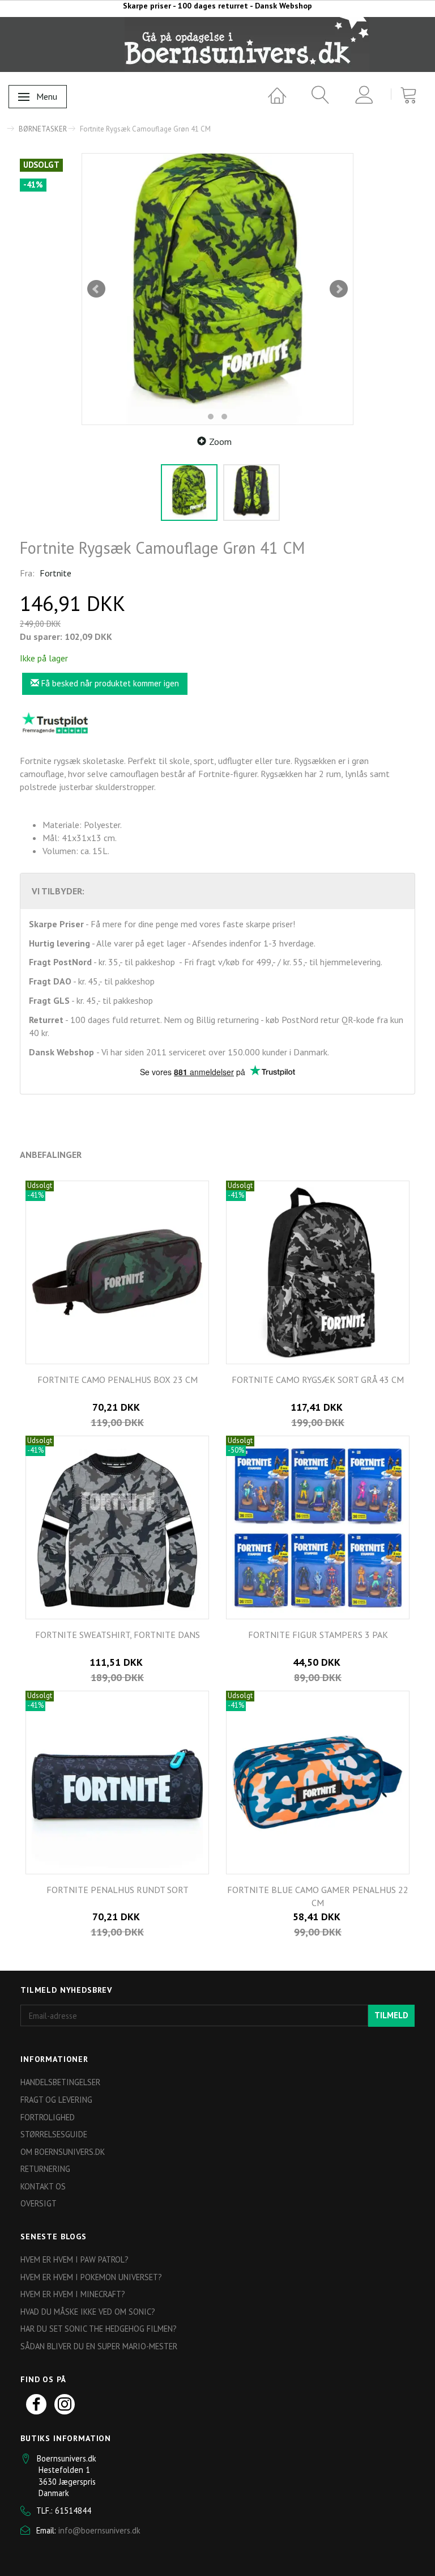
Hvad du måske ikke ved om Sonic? (88, 2312)
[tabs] (316, 95)
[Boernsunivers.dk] (247, 44)
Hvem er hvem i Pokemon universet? (91, 2277)
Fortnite (56, 573)
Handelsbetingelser (60, 2082)
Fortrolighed (48, 2117)
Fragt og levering (56, 2100)
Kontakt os (43, 2186)
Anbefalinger (51, 1155)
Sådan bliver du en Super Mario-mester (99, 2346)
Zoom (220, 442)
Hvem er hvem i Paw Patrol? (74, 2259)
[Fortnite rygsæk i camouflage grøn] (217, 289)
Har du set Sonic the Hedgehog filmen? (99, 2329)
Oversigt (39, 2203)
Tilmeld (391, 2015)
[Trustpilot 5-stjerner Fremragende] (55, 723)
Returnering (45, 2169)
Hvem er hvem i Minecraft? (73, 2294)
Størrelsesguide (54, 2134)
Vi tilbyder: (58, 891)
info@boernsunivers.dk (99, 2530)
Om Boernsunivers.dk (63, 2152)
